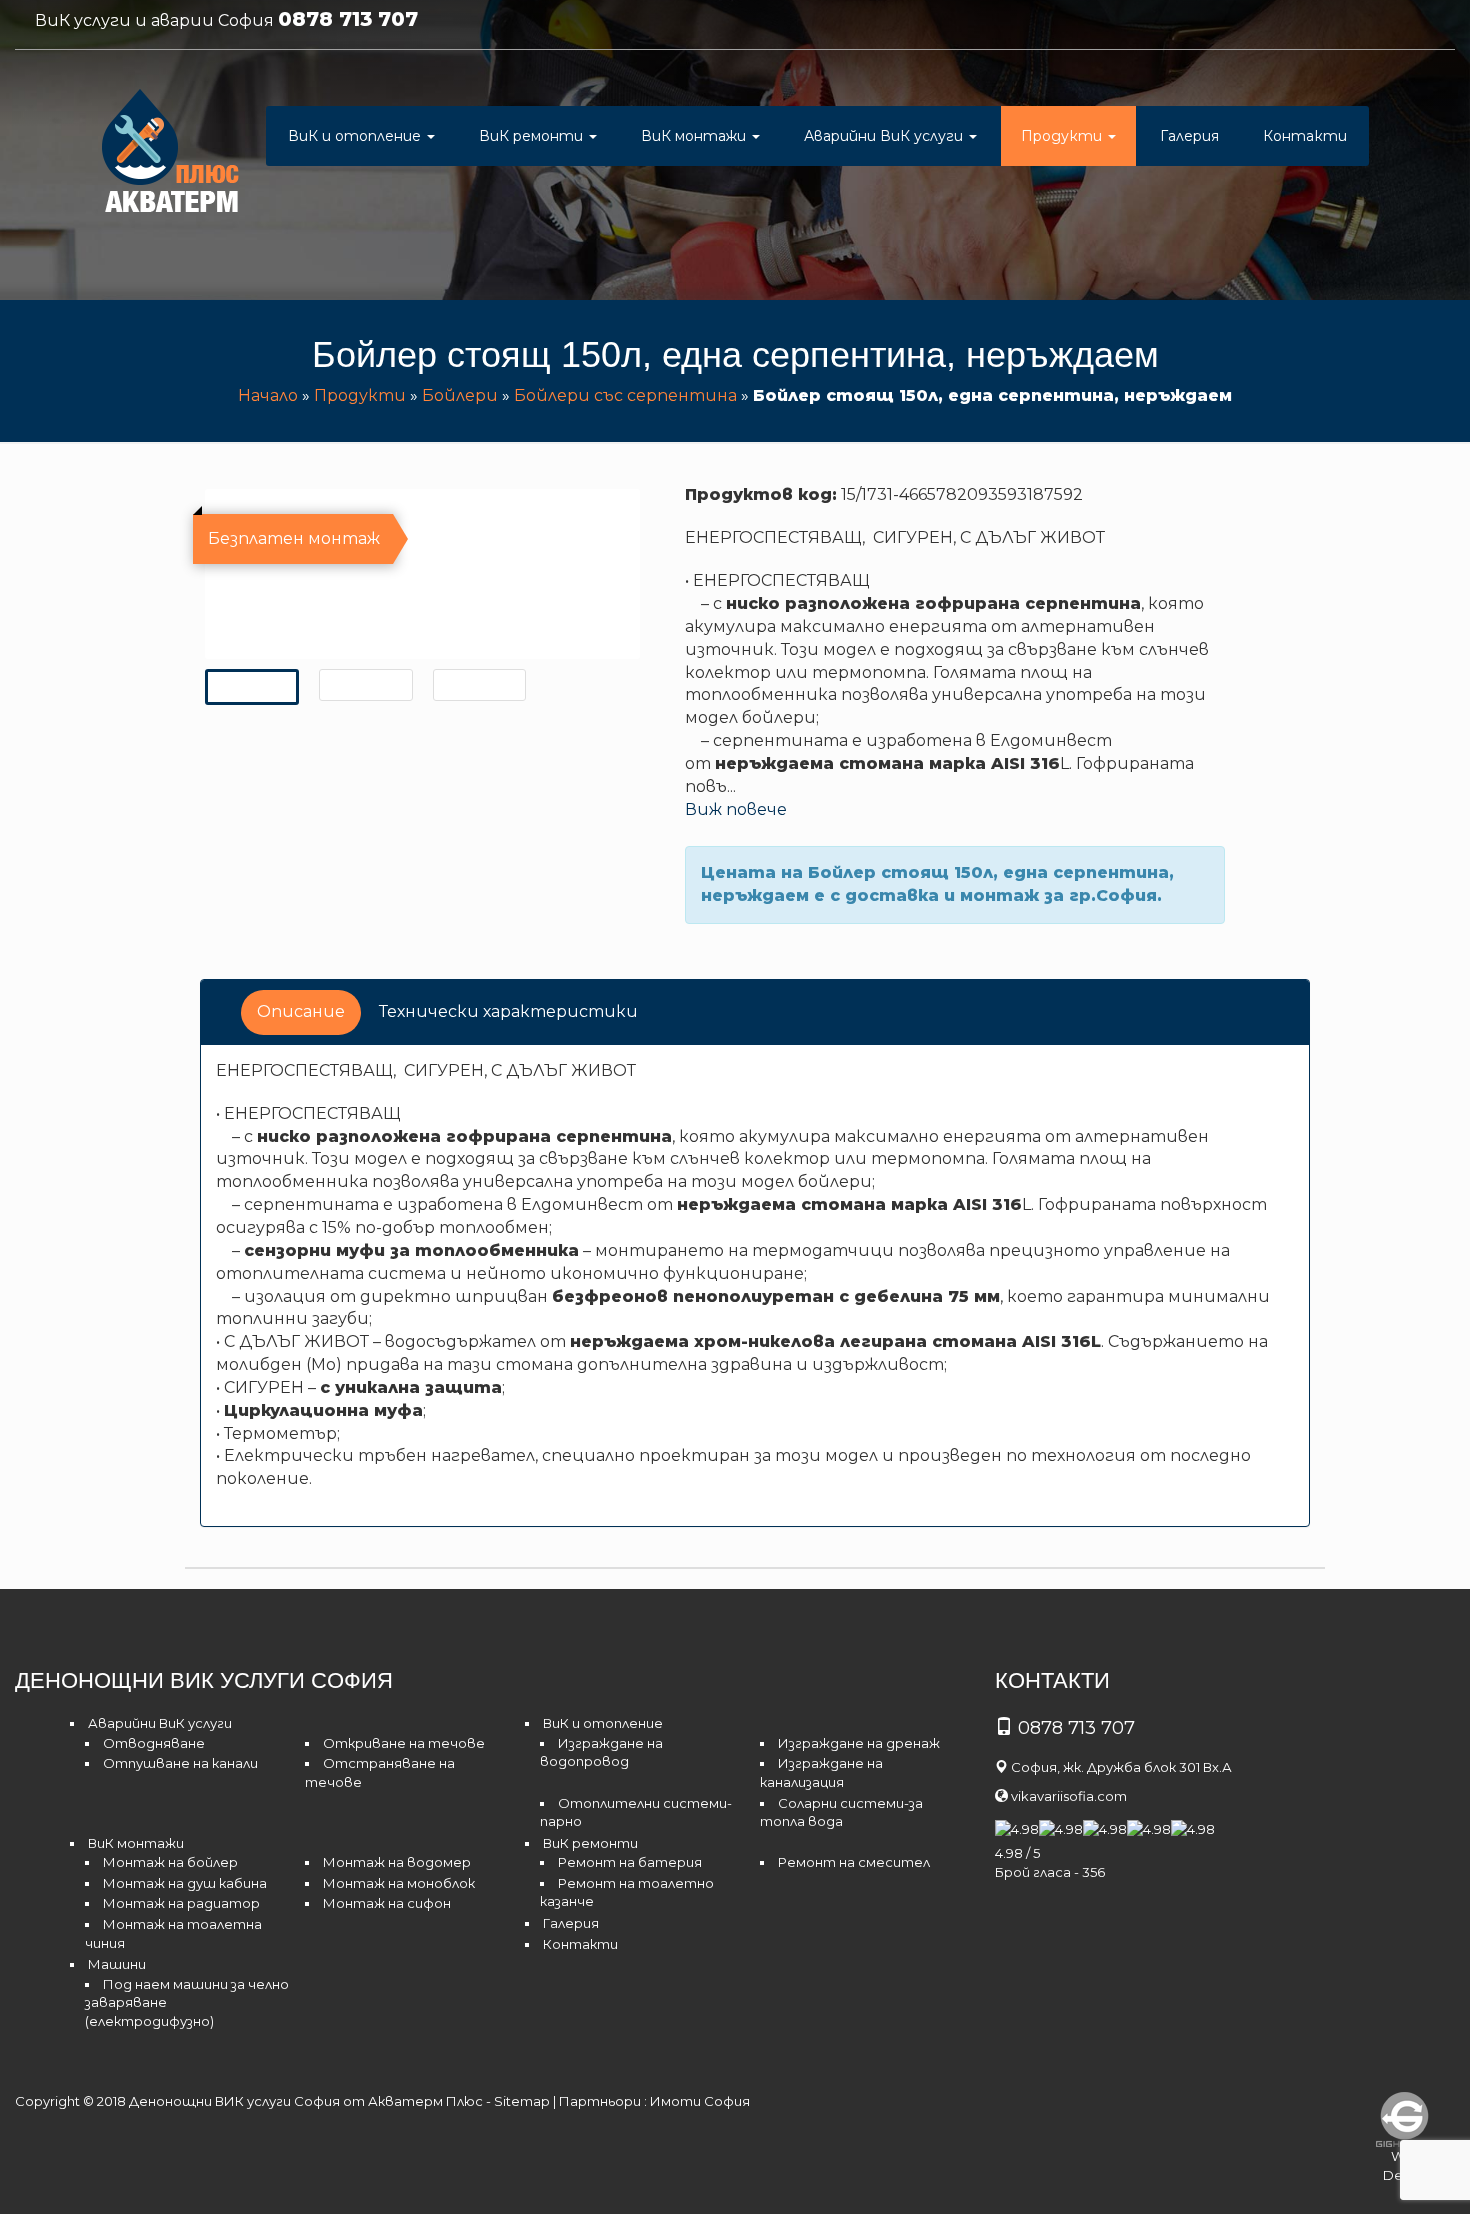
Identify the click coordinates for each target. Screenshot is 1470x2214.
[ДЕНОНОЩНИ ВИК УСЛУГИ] (171, 155)
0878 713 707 (348, 19)
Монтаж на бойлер (170, 1862)
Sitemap (522, 2101)
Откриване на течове (404, 1743)
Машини (117, 1964)
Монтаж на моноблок (399, 1883)
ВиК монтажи (695, 136)
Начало (268, 395)
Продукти (1063, 136)
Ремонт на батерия (630, 1862)
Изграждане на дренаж (859, 1743)
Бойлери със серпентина (625, 395)
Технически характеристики (508, 1011)
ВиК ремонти (533, 136)
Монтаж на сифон (387, 1903)
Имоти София (700, 2101)
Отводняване (154, 1743)
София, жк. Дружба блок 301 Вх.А (1121, 1767)
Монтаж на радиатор (181, 1903)
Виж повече (736, 809)
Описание (301, 1011)
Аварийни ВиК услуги (885, 136)
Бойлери (460, 395)
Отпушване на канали (180, 1763)
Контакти (1305, 136)
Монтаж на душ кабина (185, 1883)
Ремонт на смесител (854, 1862)
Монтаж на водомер (397, 1862)
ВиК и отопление (356, 136)
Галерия (1189, 136)
